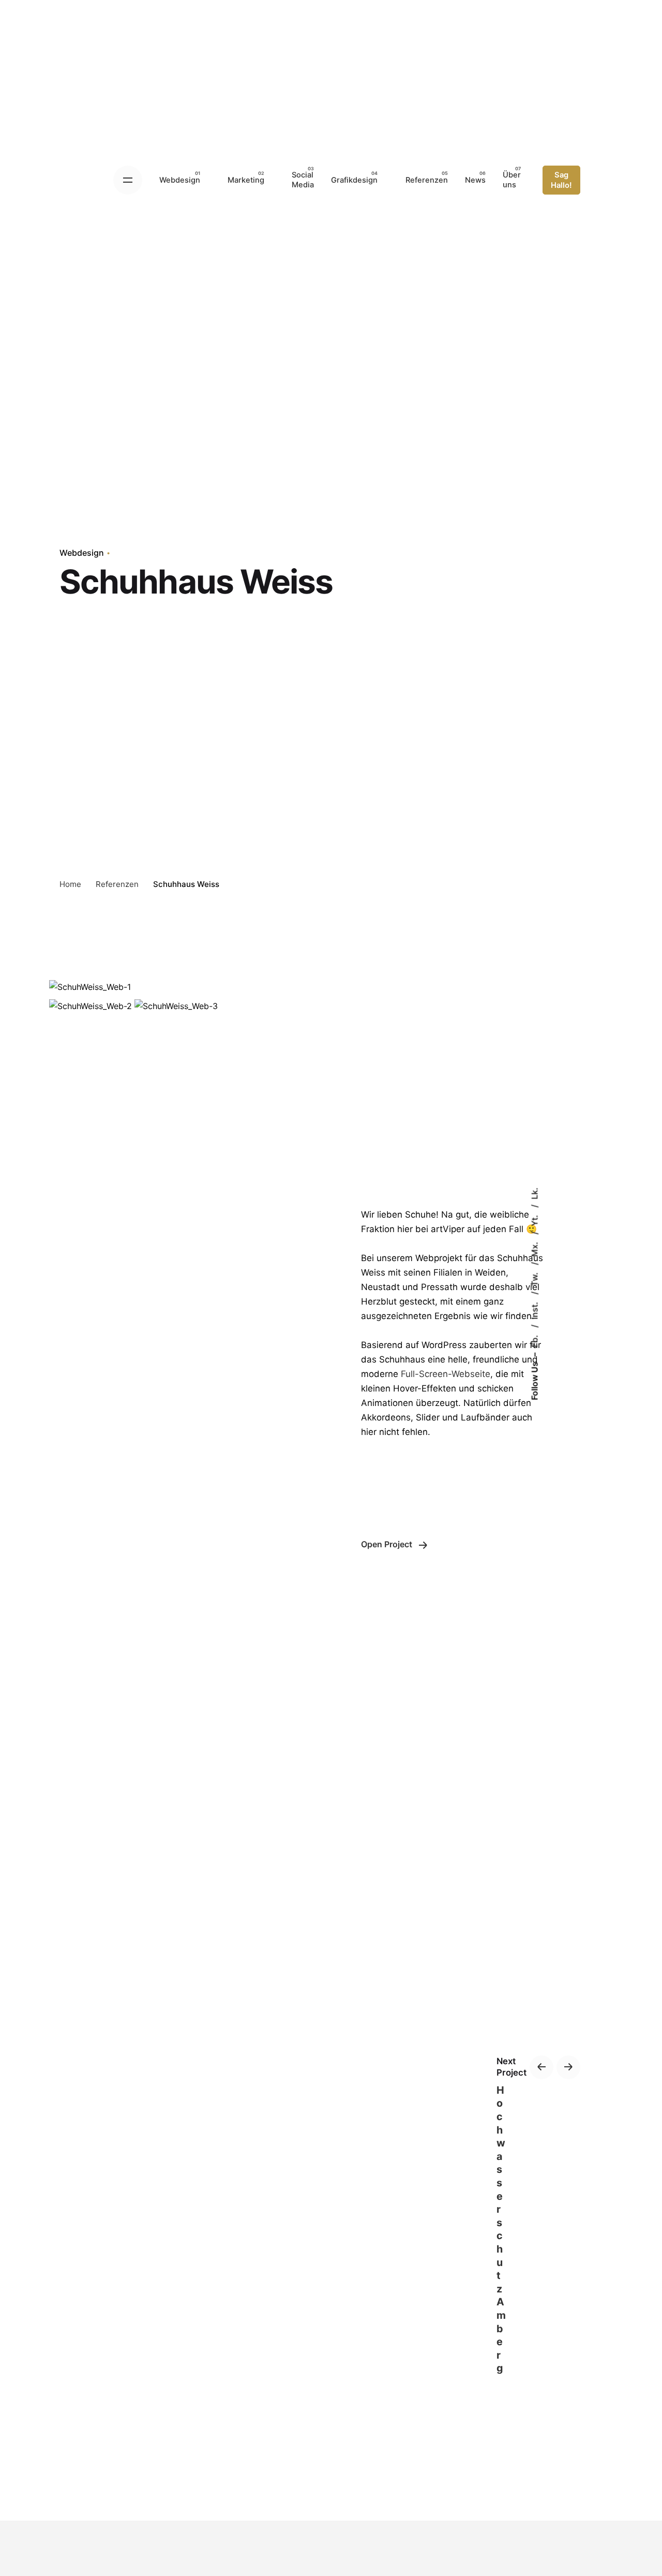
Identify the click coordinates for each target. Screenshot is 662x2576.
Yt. (534, 1220)
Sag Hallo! (561, 180)
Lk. (534, 1194)
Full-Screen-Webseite (446, 1374)
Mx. (534, 1248)
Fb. (534, 1340)
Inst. (534, 1310)
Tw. (534, 1278)
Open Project (388, 1544)
